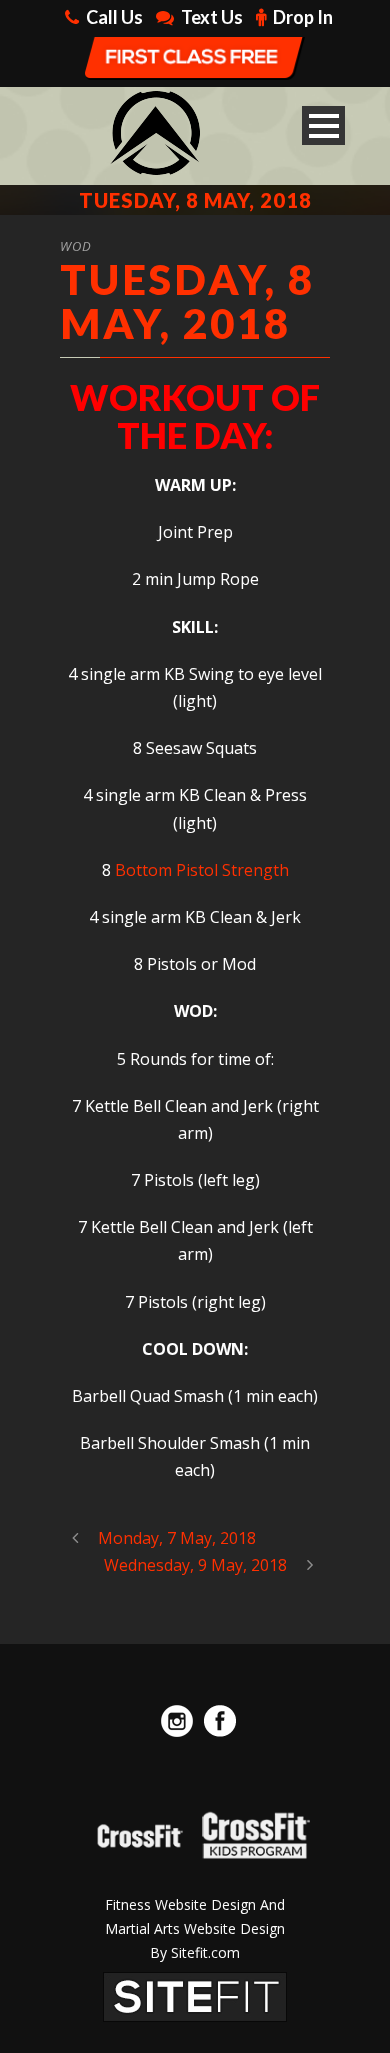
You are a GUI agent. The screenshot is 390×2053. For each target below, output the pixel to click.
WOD (76, 246)
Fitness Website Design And (195, 1904)
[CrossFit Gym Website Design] (195, 1996)
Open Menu (323, 125)
